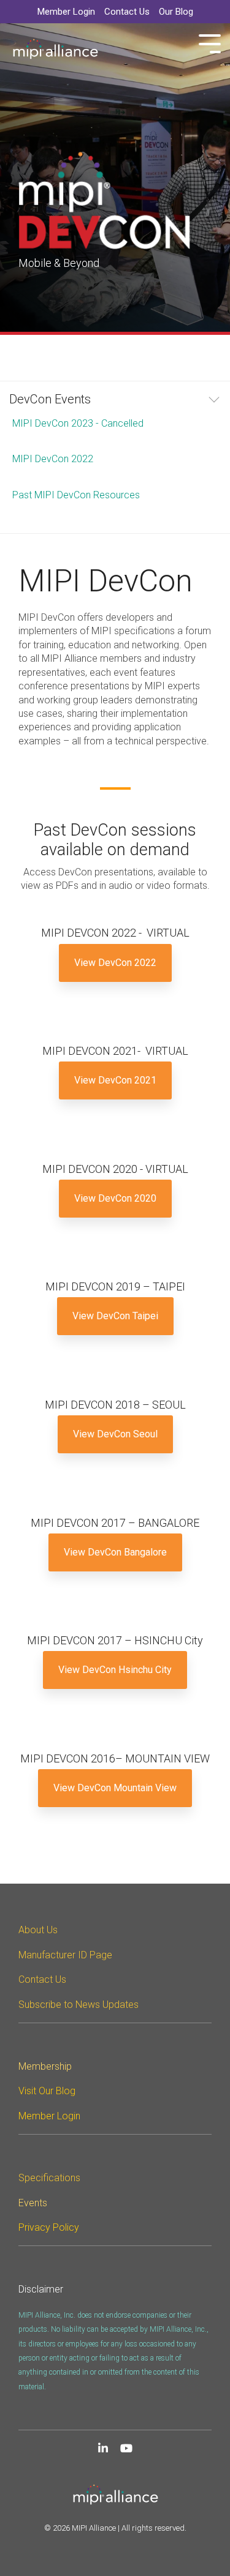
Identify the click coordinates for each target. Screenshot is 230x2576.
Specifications (49, 2178)
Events (33, 2203)
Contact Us (42, 1979)
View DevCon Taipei (115, 1316)
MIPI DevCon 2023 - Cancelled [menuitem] (78, 423)
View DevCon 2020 (115, 1198)
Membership (45, 2066)
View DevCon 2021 (115, 1080)
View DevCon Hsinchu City (115, 1670)
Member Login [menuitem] (66, 12)
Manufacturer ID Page (65, 1955)
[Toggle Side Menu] (210, 43)
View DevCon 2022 (115, 963)
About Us (38, 1930)
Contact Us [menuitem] (127, 12)
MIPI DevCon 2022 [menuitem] (53, 459)
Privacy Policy (49, 2227)
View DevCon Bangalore (115, 1552)
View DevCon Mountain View (115, 1788)
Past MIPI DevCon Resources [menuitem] (76, 495)
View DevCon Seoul (115, 1434)
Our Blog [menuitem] (176, 12)
